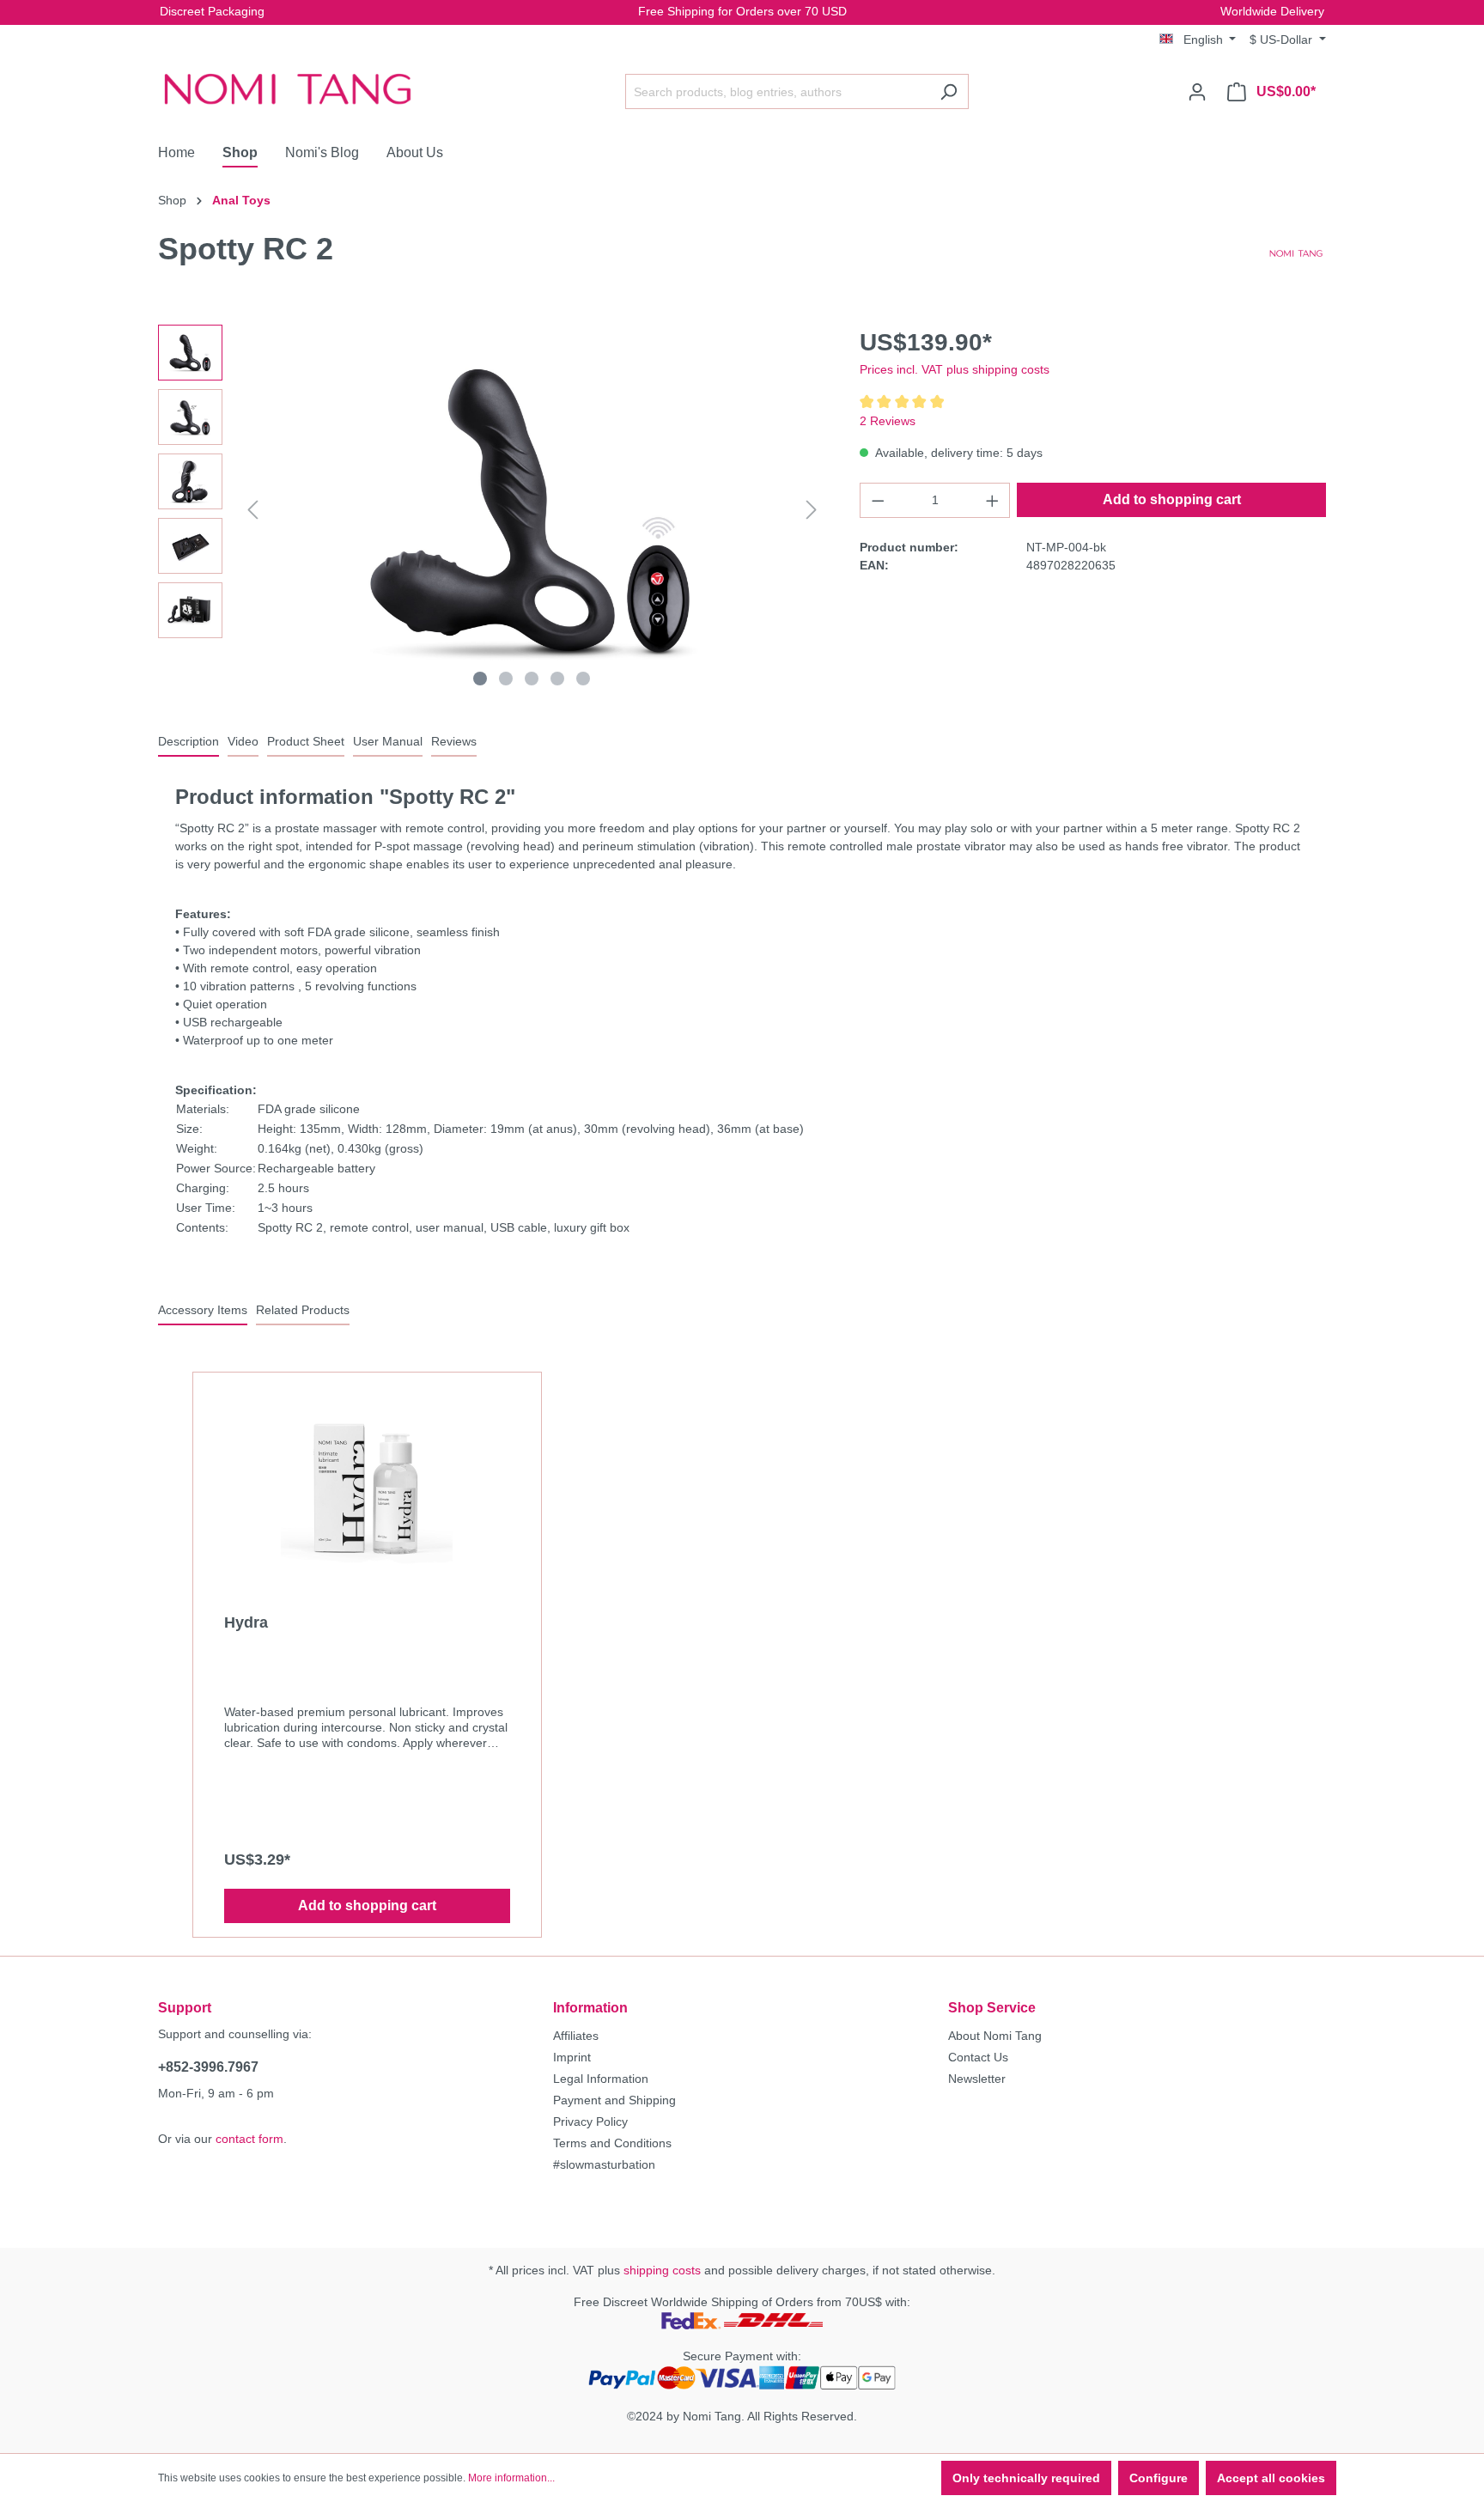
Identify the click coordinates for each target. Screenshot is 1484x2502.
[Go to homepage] (287, 88)
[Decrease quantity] (878, 500)
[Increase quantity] (993, 500)
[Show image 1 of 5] (480, 679)
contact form (249, 2139)
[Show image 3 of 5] (532, 679)
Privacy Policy (590, 2122)
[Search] (949, 91)
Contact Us (978, 2057)
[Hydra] (367, 1484)
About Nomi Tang (995, 2036)
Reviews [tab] (454, 741)
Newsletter (977, 2079)
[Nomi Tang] (1296, 253)
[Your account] (1197, 92)
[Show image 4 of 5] (557, 679)
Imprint (572, 2057)
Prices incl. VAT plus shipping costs (955, 369)
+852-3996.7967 (208, 2067)
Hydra (246, 1622)
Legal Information (601, 2079)
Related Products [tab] (303, 1310)
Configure (1159, 2478)
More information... (511, 2478)
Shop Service (992, 2008)
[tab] (189, 743)
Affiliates (576, 2036)
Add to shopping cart (1172, 499)
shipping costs (662, 2270)
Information (590, 2008)
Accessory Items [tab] (203, 1310)
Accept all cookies (1271, 2478)
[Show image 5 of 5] (583, 679)
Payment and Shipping (614, 2100)
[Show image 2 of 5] (506, 679)
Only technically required (1026, 2478)
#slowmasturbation (604, 2164)
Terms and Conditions (612, 2143)
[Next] (812, 510)
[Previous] (252, 510)
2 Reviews (888, 421)
